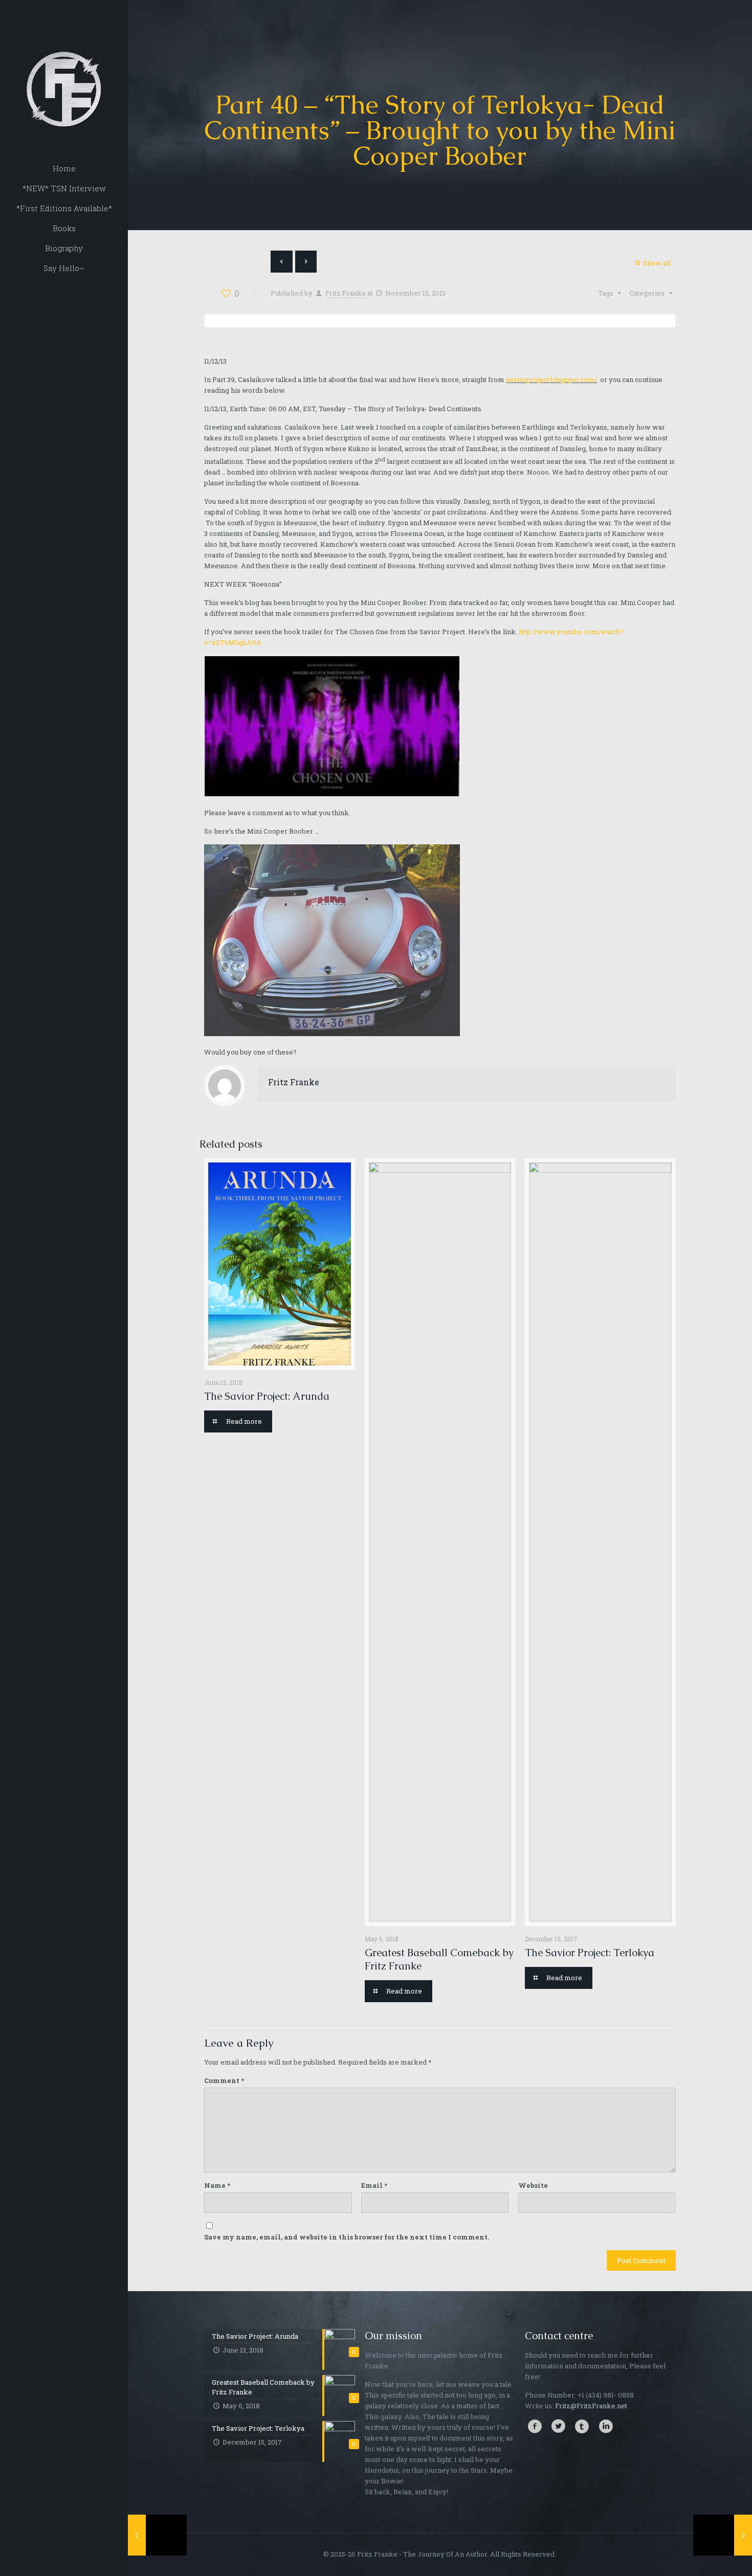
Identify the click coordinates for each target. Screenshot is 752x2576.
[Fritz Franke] (64, 66)
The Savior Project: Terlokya (590, 1953)
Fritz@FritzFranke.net (591, 2406)
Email (374, 2185)
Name (217, 2185)
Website (533, 2185)
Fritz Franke (346, 293)
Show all (657, 263)
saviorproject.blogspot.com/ (551, 379)
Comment (224, 2080)
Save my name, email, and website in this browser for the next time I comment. (347, 2237)
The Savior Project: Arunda (267, 1396)
